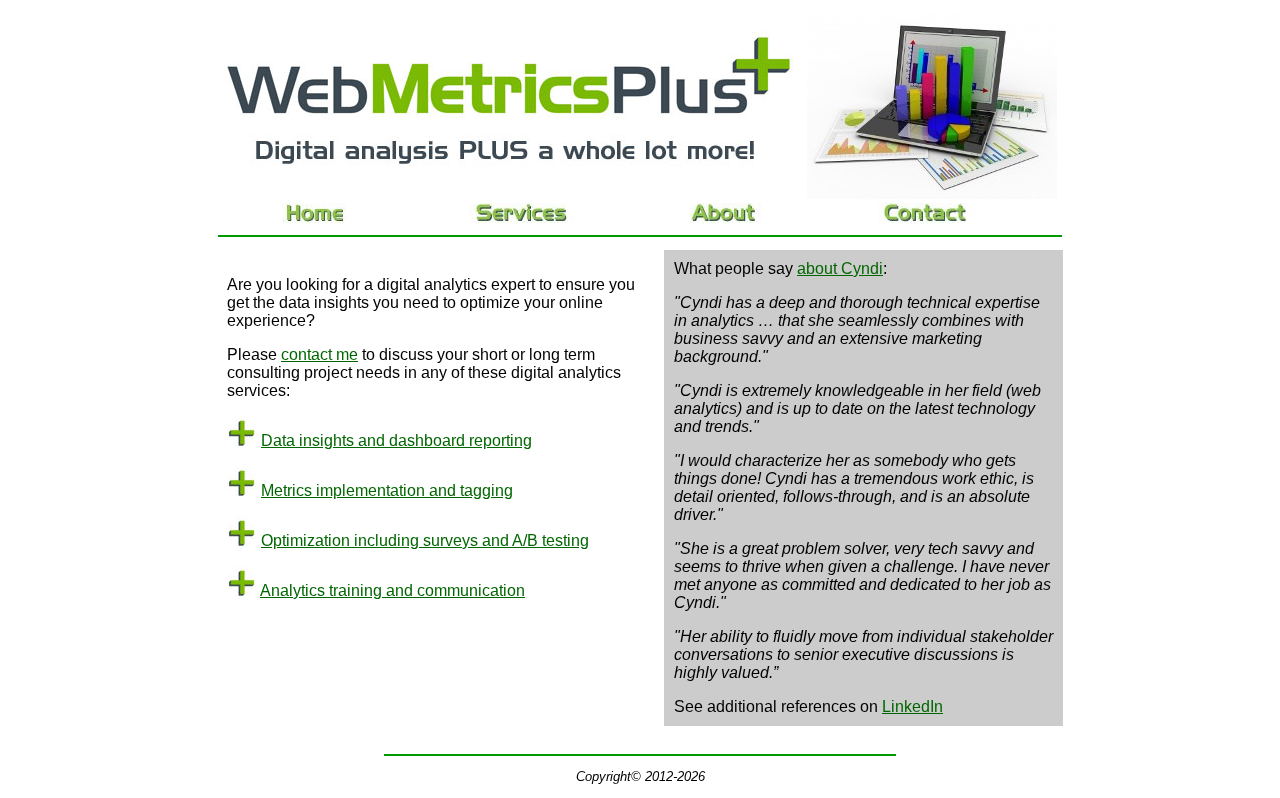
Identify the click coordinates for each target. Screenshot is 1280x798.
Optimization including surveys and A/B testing (425, 540)
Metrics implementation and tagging (387, 490)
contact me (319, 354)
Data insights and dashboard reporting (396, 440)
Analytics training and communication (392, 590)
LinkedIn (912, 706)
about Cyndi (840, 268)
